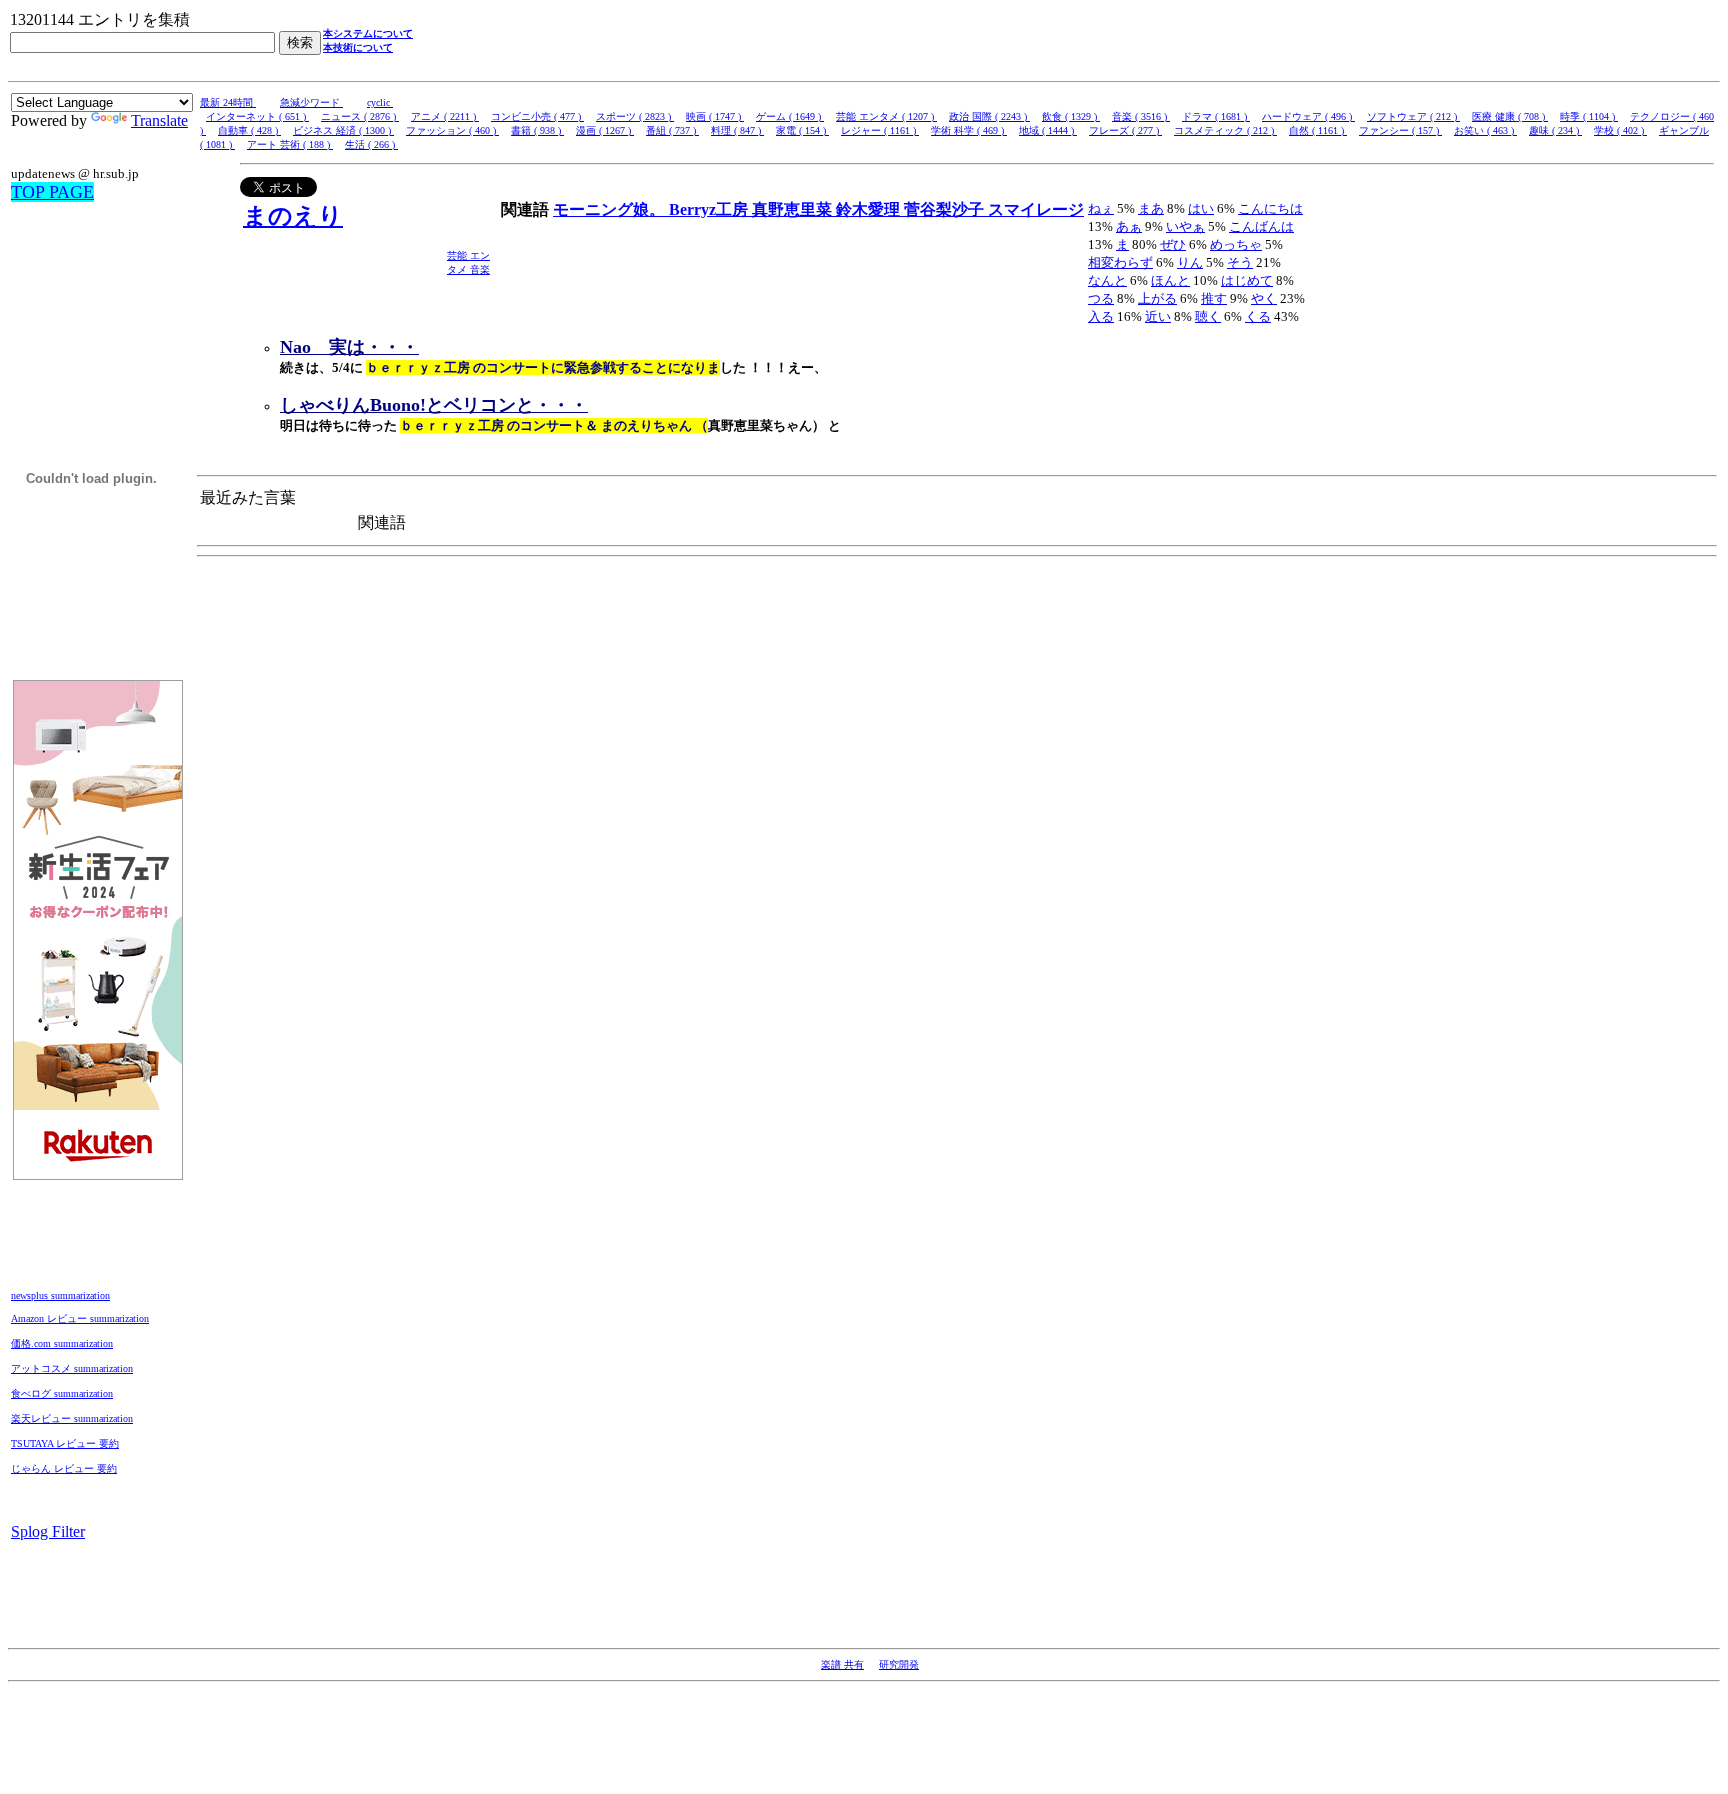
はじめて (1247, 280)
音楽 (480, 269)
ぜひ (1173, 244)
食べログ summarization (62, 1393)
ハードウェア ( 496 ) (1308, 116)
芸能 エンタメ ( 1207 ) (886, 116)
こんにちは (1270, 208)
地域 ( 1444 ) (1048, 130)
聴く (1208, 316)
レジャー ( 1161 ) (880, 130)
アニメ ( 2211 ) (445, 116)
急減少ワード (311, 102)
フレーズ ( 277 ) (1125, 130)
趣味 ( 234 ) (1555, 130)
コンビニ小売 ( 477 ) (537, 116)
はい (1201, 208)
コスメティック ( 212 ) (1225, 130)
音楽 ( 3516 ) (1141, 116)
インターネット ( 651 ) (257, 116)
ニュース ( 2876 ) (360, 116)
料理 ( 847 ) (737, 130)
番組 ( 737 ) (672, 130)
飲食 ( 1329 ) (1071, 116)
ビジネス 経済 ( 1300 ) (343, 130)
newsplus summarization (60, 1295)
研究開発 (899, 1664)
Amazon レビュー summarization (80, 1318)
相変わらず (1120, 262)
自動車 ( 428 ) (249, 130)
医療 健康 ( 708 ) (1510, 116)
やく (1264, 298)
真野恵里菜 (794, 209)
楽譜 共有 (842, 1664)
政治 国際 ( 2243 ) (989, 116)
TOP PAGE (52, 192)
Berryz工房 (710, 209)
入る (1101, 316)
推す (1214, 298)
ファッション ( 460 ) (452, 130)
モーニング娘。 (611, 209)
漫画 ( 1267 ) (605, 130)
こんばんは (1261, 226)
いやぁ (1185, 226)
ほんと (1170, 280)
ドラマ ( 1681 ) (1216, 116)
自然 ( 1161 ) (1318, 130)
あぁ (1129, 226)
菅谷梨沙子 (946, 209)
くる (1258, 316)
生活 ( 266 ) (371, 144)
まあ (1151, 208)
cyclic (380, 102)
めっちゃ (1236, 244)
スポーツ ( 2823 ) (635, 116)
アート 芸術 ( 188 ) (290, 144)
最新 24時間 (228, 102)
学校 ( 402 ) (1620, 130)
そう (1240, 262)
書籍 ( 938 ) (537, 130)
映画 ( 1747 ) (715, 116)
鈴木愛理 (870, 209)
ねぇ (1101, 208)
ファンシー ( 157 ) (1400, 130)
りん (1190, 262)
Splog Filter (48, 1531)
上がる (1157, 298)
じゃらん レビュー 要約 (64, 1468)
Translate (159, 120)
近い (1158, 316)
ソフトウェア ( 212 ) (1413, 116)
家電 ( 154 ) (802, 130)
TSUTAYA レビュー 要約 (65, 1443)
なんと (1107, 280)
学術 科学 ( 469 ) (969, 130)
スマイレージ (1036, 209)
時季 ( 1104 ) (1589, 116)
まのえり (293, 216)
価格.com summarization (62, 1343)
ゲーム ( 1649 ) (790, 116)
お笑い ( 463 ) (1485, 130)
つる (1101, 298)
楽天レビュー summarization (72, 1418)
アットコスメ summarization (72, 1368)
